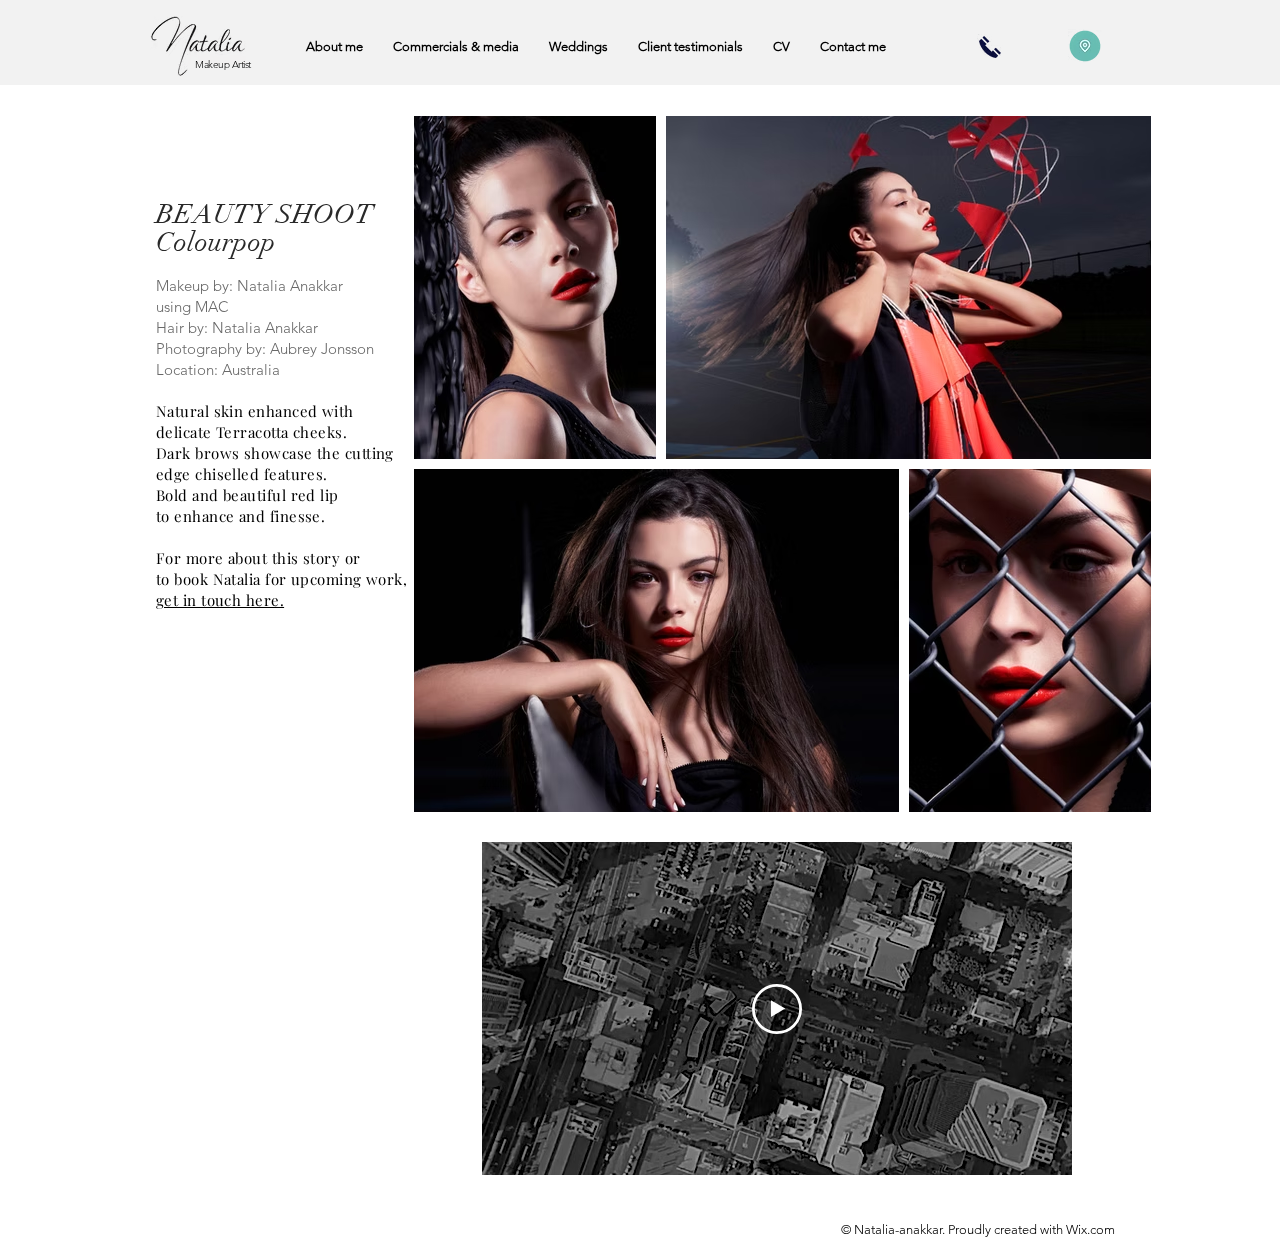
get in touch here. (220, 600)
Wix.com (1090, 1229)
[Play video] (777, 1009)
